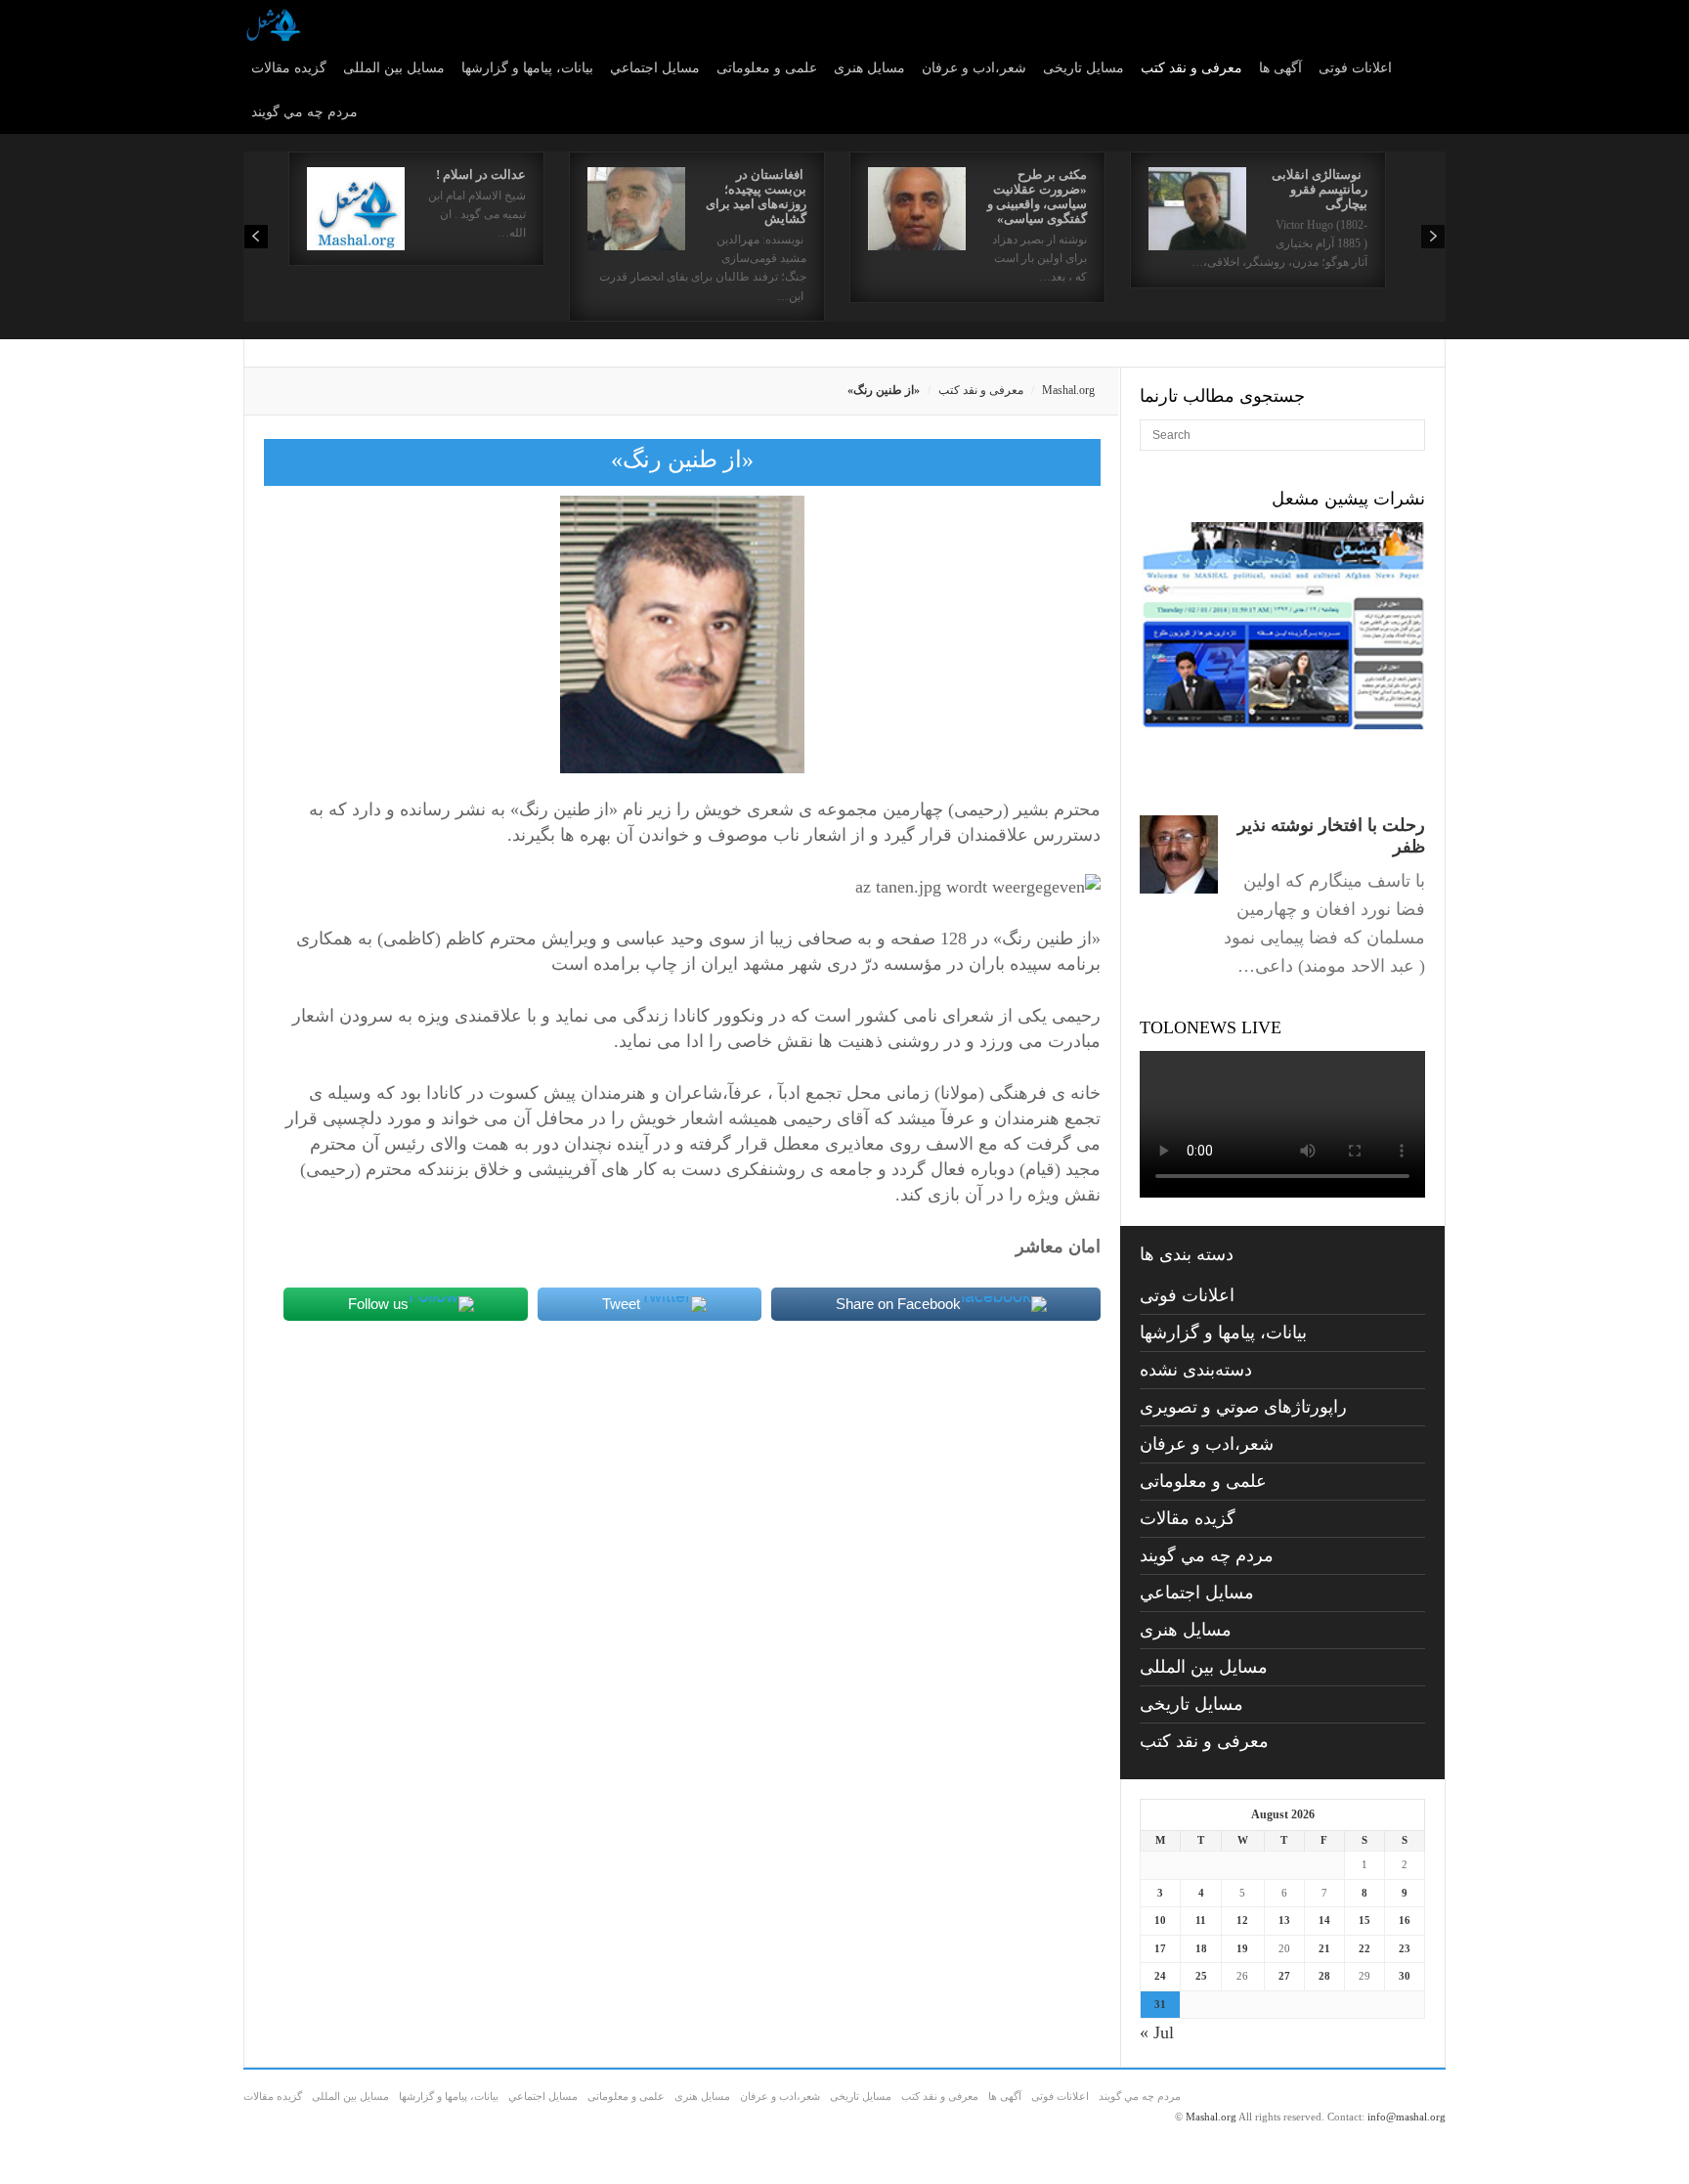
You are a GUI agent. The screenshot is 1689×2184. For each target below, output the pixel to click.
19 (1242, 1948)
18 (1201, 1948)
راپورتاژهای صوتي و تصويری (1243, 1407)
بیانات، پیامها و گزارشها (527, 68)
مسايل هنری (869, 68)
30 (1405, 1976)
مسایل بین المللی (394, 68)
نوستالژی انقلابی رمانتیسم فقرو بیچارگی (1320, 189)
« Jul (1157, 2032)
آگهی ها (1280, 68)
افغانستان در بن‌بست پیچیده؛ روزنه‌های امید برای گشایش (756, 197)
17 (1160, 1948)
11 (1201, 1920)
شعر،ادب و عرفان (974, 68)
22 (1364, 1948)
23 (1405, 1948)
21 (1324, 1948)
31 (1160, 2004)
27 (1284, 1976)
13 (1284, 1920)
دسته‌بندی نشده (1196, 1370)
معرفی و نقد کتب (1191, 68)
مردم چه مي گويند (304, 112)
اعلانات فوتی (1355, 68)
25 (1201, 1976)
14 (1324, 1920)
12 (1242, 1920)
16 (1405, 1920)
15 (1364, 1920)
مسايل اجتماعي (655, 68)
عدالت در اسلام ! (481, 175)
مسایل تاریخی (1083, 68)
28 (1324, 1976)
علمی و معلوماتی (767, 68)
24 (1160, 1976)
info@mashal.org (1407, 2117)
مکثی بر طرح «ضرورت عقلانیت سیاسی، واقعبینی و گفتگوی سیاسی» (1037, 197)
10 (1160, 1920)
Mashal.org (1068, 390)
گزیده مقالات (289, 68)
